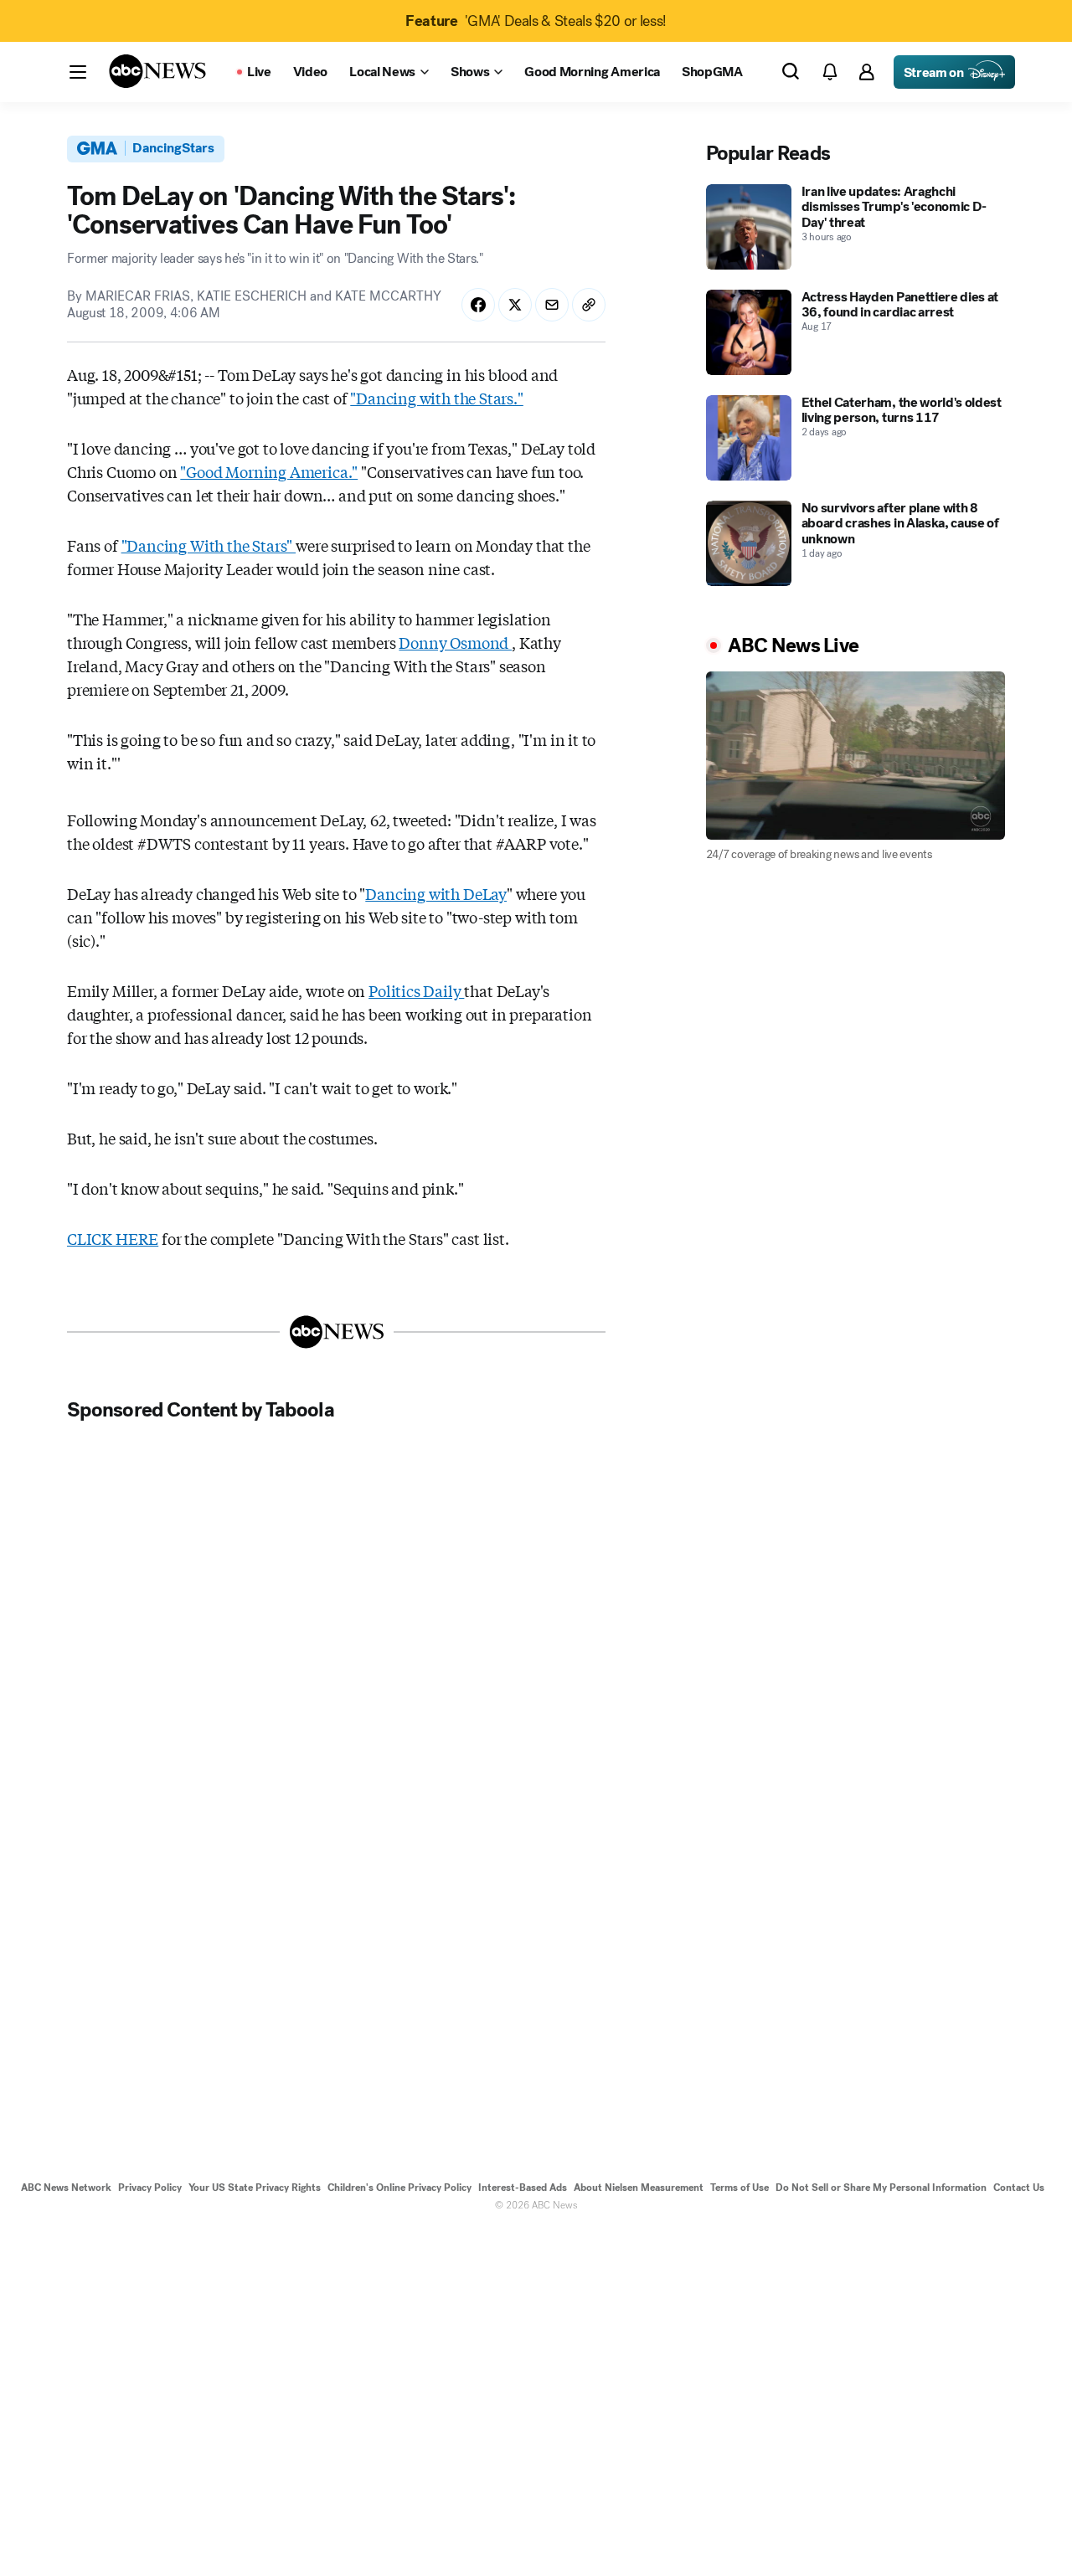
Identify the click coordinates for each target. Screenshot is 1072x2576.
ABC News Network (66, 2188)
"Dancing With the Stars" (209, 545)
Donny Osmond (455, 642)
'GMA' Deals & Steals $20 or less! (536, 21)
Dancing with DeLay (436, 893)
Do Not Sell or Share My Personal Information (881, 2188)
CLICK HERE (113, 1238)
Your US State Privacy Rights (255, 2188)
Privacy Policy (150, 2188)
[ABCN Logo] (157, 71)
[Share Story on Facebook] (478, 305)
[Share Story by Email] (552, 305)
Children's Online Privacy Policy (399, 2188)
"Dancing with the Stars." (437, 398)
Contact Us (1019, 2188)
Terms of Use (740, 2188)
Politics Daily (416, 990)
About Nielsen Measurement (639, 2188)
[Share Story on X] (515, 305)
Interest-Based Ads (523, 2188)
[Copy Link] (589, 305)
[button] (78, 72)
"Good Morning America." (269, 471)
